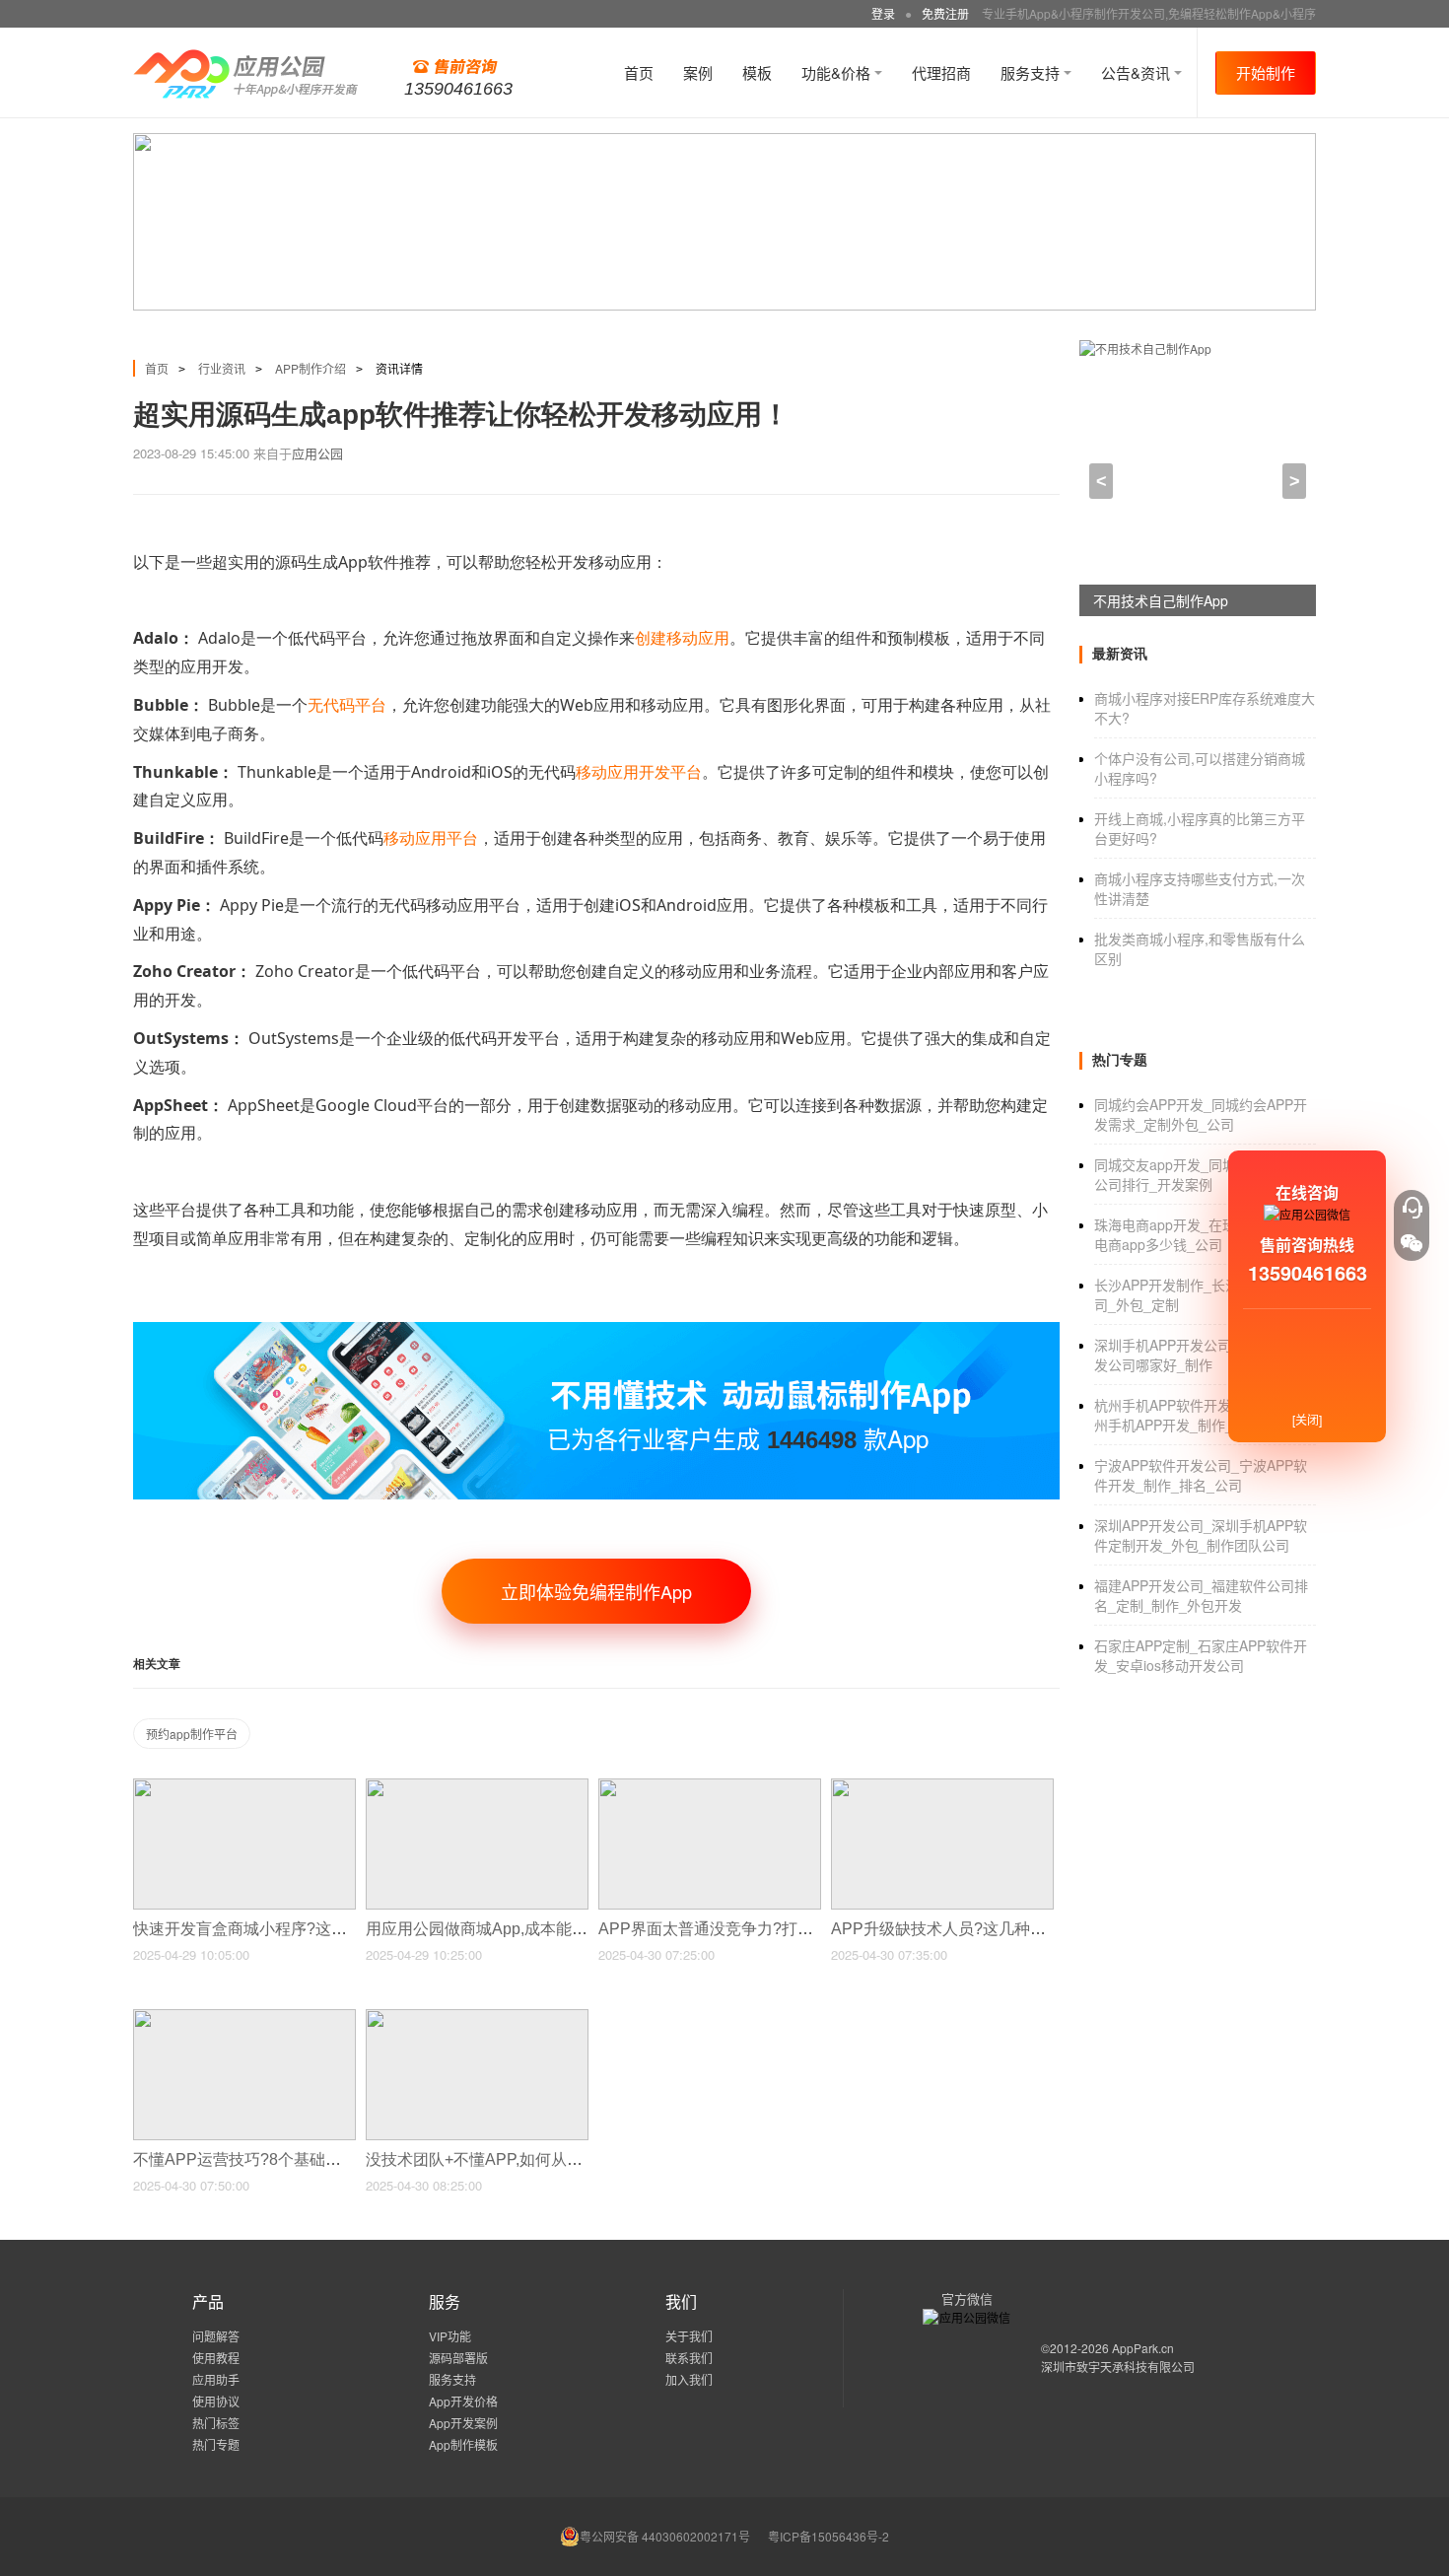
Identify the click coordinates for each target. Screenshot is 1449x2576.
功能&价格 (838, 72)
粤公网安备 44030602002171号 (665, 2536)
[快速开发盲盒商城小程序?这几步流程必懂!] (244, 1787)
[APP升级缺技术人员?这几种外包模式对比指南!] (942, 1787)
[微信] (1412, 1243)
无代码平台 (347, 705)
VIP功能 (450, 2336)
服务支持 (1032, 72)
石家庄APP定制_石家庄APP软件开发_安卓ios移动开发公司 (1201, 1655)
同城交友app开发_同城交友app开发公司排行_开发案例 (1205, 1174)
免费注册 (945, 13)
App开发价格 (463, 2401)
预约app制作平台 (192, 1734)
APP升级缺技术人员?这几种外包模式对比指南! (998, 1929)
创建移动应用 (682, 638)
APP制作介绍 (310, 368)
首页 (639, 72)
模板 (757, 72)
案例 (698, 72)
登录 (883, 13)
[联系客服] (1412, 1208)
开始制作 (1266, 72)
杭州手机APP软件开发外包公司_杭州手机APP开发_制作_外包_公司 (1201, 1415)
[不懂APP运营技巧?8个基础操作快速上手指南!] (244, 2018)
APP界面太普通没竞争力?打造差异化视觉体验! (765, 1929)
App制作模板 (463, 2444)
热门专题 (216, 2444)
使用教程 (216, 2358)
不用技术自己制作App (1161, 600)
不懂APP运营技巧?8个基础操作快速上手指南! (296, 2159)
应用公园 (317, 453)
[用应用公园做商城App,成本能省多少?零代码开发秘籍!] (477, 1787)
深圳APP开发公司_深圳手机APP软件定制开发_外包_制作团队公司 (1201, 1535)
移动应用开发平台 (639, 772)
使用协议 (216, 2401)
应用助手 (216, 2379)
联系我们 (689, 2358)
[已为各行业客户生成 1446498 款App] (596, 1330)
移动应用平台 (431, 838)
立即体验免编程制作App (596, 1591)
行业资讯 (222, 368)
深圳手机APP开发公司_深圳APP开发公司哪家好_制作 (1201, 1355)
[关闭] (1307, 1419)
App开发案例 (463, 2423)
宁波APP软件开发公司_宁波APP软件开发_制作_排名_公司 (1201, 1475)
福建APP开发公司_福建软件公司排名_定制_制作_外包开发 (1201, 1595)
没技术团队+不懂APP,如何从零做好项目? (512, 2159)
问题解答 (216, 2336)
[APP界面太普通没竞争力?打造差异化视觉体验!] (710, 1787)
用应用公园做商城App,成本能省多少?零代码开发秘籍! (556, 1929)
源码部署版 (458, 2358)
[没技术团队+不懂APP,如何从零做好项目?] (477, 2018)
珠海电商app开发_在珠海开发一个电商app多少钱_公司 (1200, 1234)
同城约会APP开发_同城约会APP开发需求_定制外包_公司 (1201, 1114)
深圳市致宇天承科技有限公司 (1118, 2367)
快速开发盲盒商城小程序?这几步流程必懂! (283, 1929)
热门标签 (216, 2423)
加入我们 (689, 2379)
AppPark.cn (1143, 2348)
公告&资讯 (1138, 72)
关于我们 (689, 2336)
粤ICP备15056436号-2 (828, 2536)
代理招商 (941, 72)
